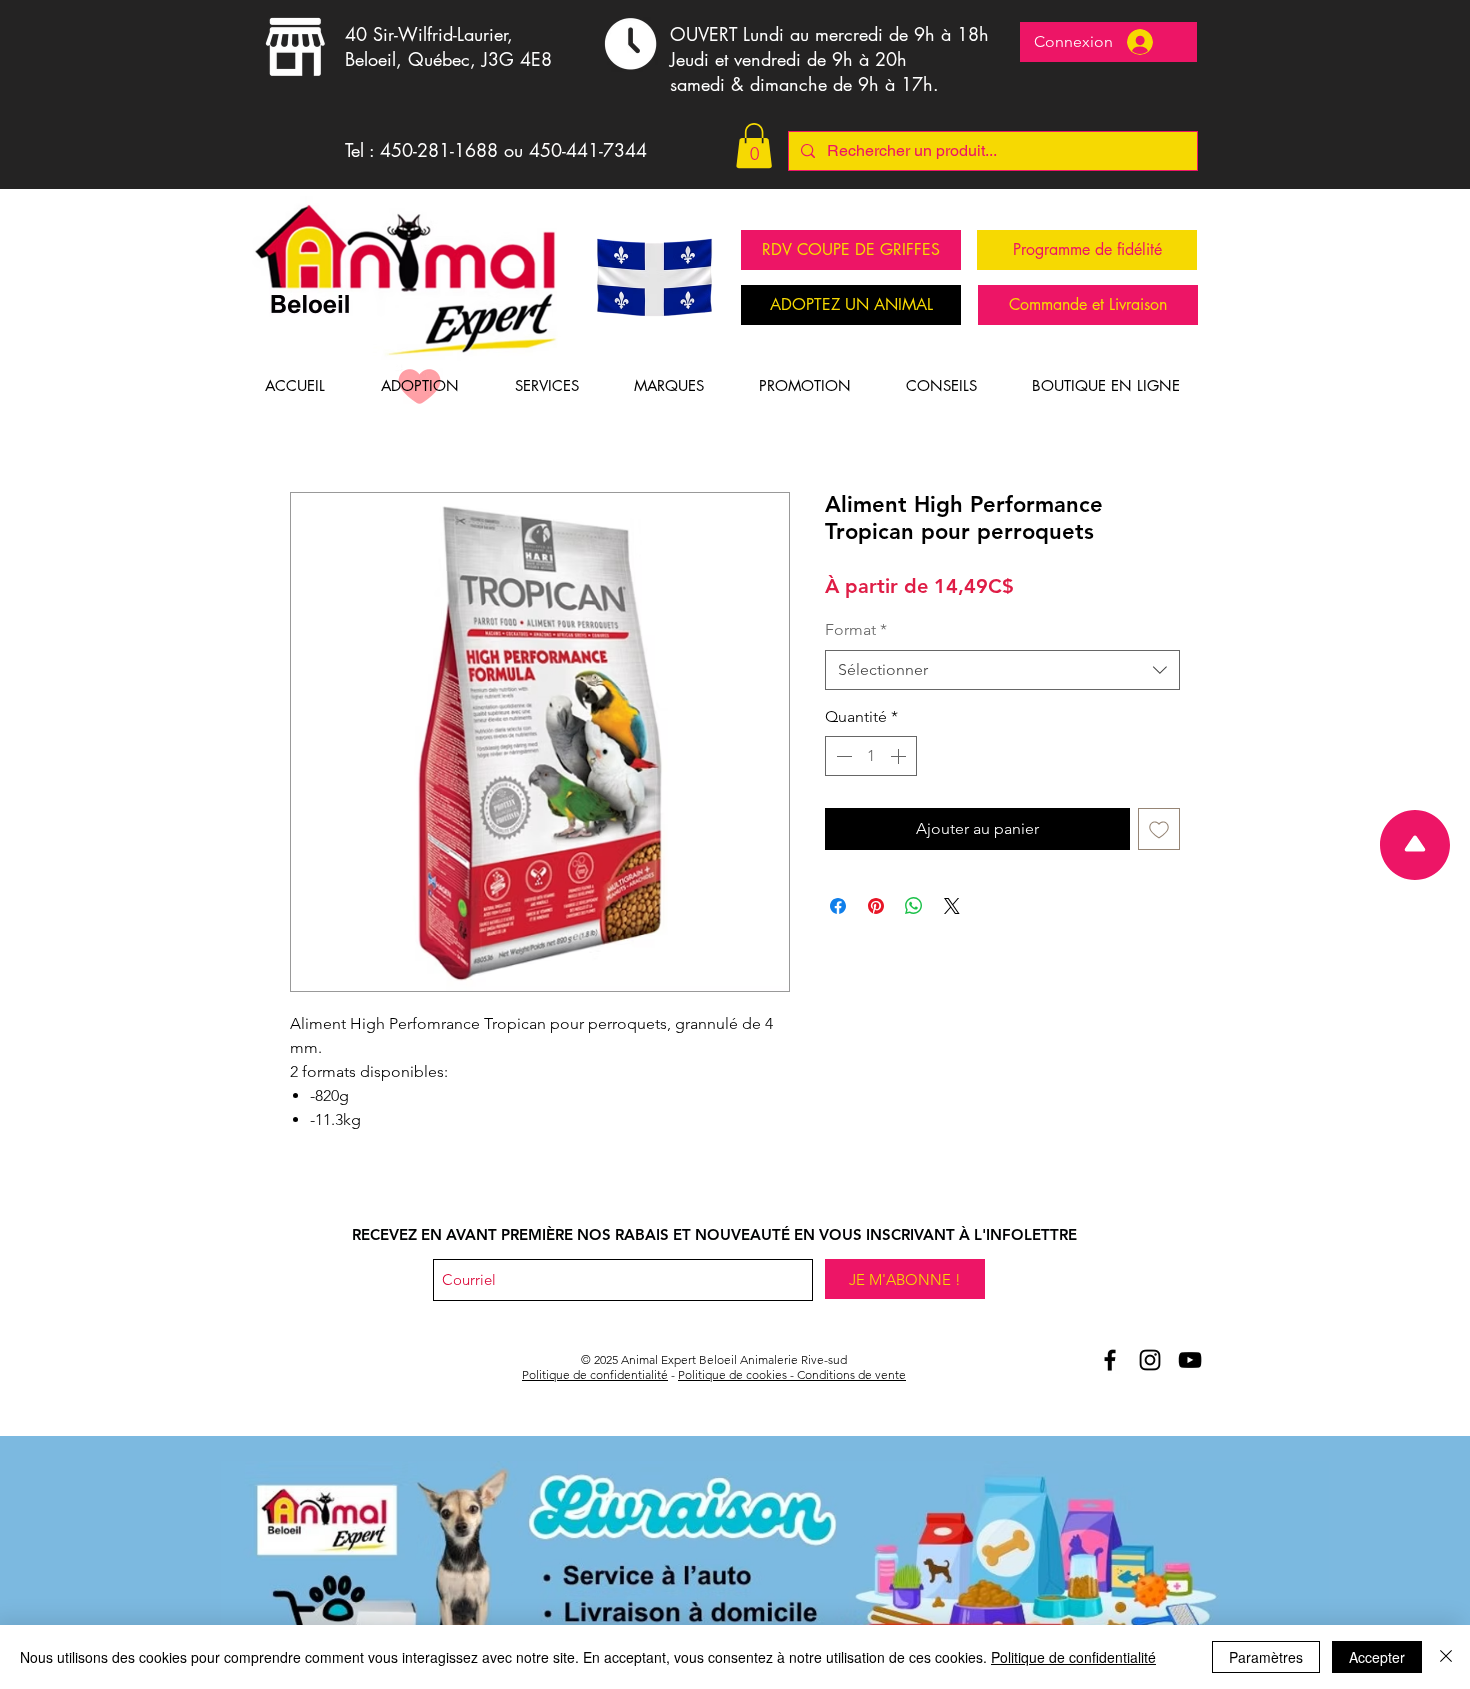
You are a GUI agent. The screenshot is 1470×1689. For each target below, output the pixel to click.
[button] (754, 145)
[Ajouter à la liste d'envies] (1159, 829)
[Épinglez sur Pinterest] (876, 906)
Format (856, 629)
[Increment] (900, 756)
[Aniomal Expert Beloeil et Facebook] (1110, 1360)
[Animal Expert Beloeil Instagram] (1150, 1360)
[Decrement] (842, 756)
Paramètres (1266, 1657)
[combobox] (1002, 670)
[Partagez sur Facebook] (838, 906)
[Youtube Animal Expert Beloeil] (1190, 1360)
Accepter (1377, 1657)
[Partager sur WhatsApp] (914, 906)
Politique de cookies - (737, 1374)
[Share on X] (952, 906)
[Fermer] (1446, 1657)
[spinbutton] (871, 756)
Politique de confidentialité (595, 1374)
